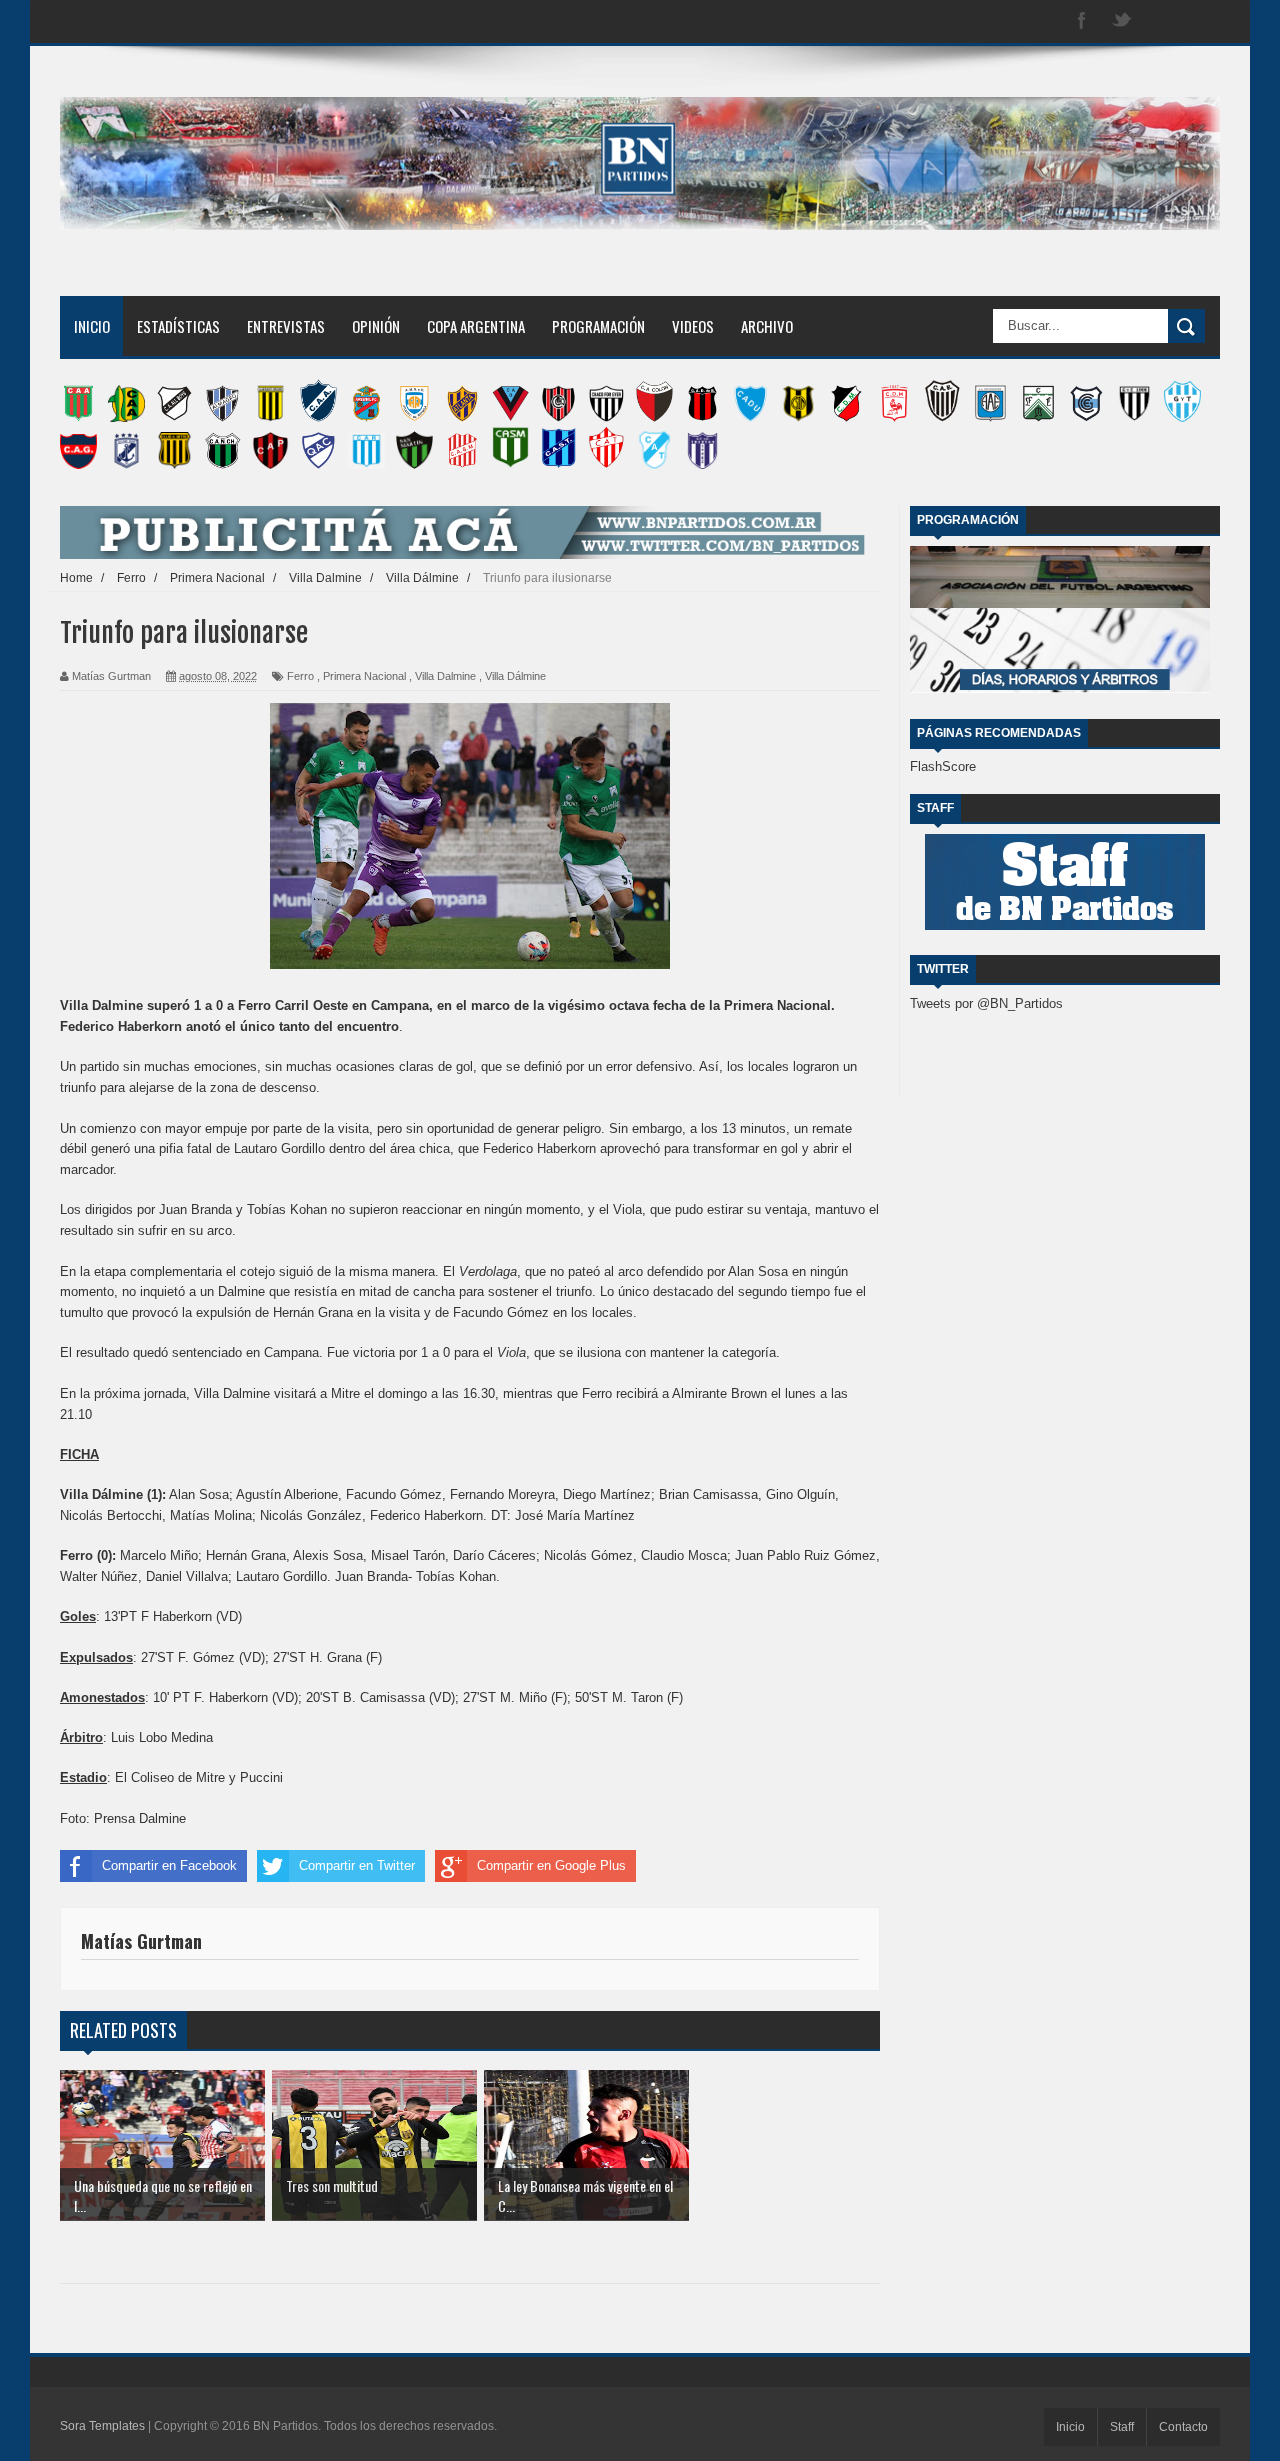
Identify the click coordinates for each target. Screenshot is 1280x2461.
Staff (1122, 2427)
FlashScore (943, 766)
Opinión (376, 326)
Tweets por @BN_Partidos (986, 1003)
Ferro (300, 676)
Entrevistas (286, 326)
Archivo (767, 326)
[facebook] (1082, 21)
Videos (693, 326)
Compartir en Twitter (357, 1865)
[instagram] (1162, 21)
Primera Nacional (364, 676)
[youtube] (1202, 21)
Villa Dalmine (445, 676)
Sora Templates (102, 2426)
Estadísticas (178, 326)
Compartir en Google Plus (551, 1865)
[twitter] (1122, 21)
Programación (598, 326)
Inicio (92, 326)
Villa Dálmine (515, 676)
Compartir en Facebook (169, 1865)
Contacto (1183, 2427)
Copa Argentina (476, 326)
